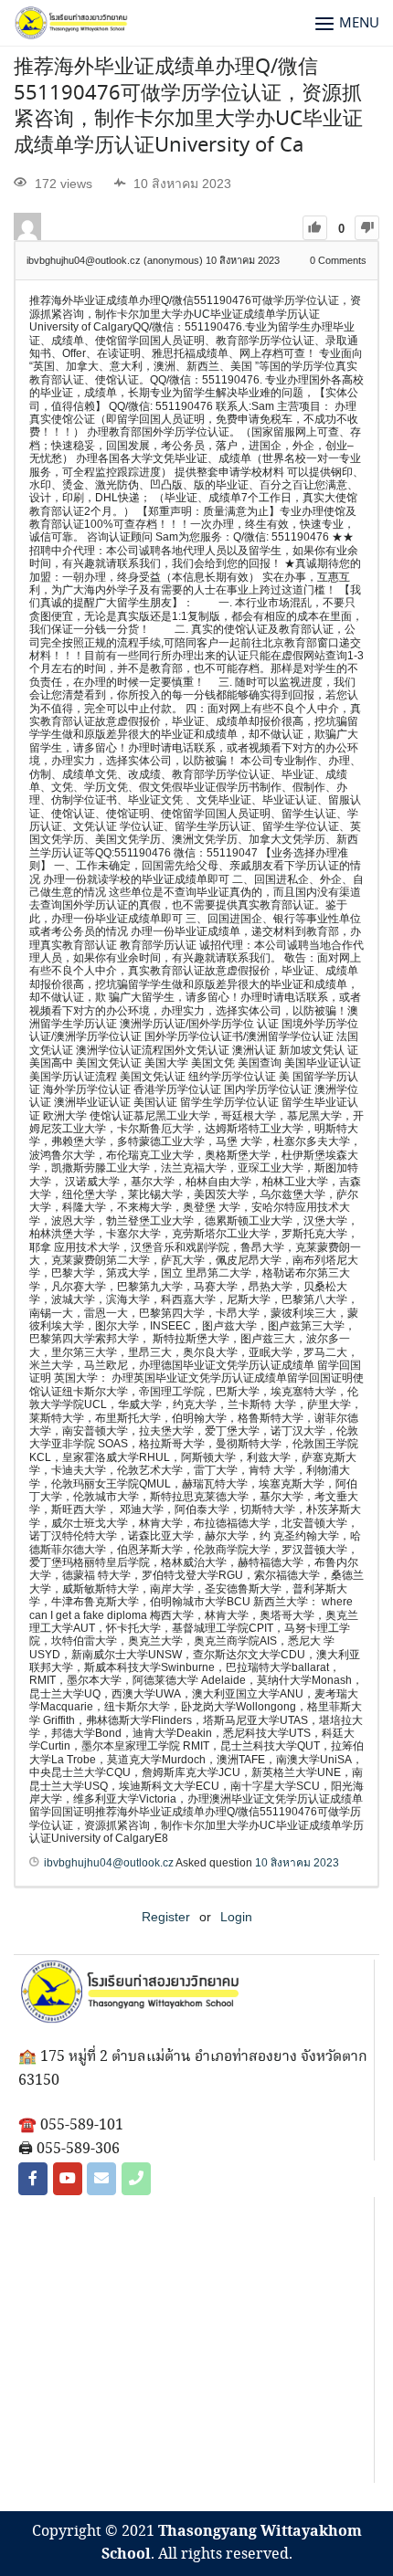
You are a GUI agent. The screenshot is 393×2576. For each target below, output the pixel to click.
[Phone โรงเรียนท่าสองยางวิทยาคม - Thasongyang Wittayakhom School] (136, 2179)
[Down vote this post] (367, 228)
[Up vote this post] (315, 228)
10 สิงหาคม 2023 (297, 1863)
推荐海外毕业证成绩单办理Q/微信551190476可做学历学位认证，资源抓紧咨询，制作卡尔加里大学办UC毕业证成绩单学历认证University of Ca (188, 107)
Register (166, 1917)
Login (236, 1917)
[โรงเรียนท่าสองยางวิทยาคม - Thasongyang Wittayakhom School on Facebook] (33, 2179)
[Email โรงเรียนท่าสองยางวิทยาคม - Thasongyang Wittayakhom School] (101, 2179)
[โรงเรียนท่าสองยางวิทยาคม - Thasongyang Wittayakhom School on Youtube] (68, 2179)
